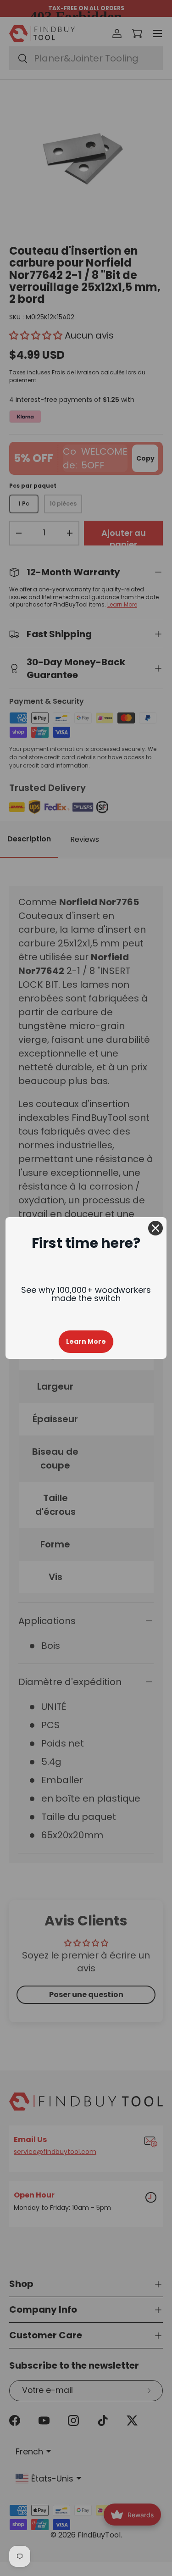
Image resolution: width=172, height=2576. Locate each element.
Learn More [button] (86, 1341)
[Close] (155, 1228)
